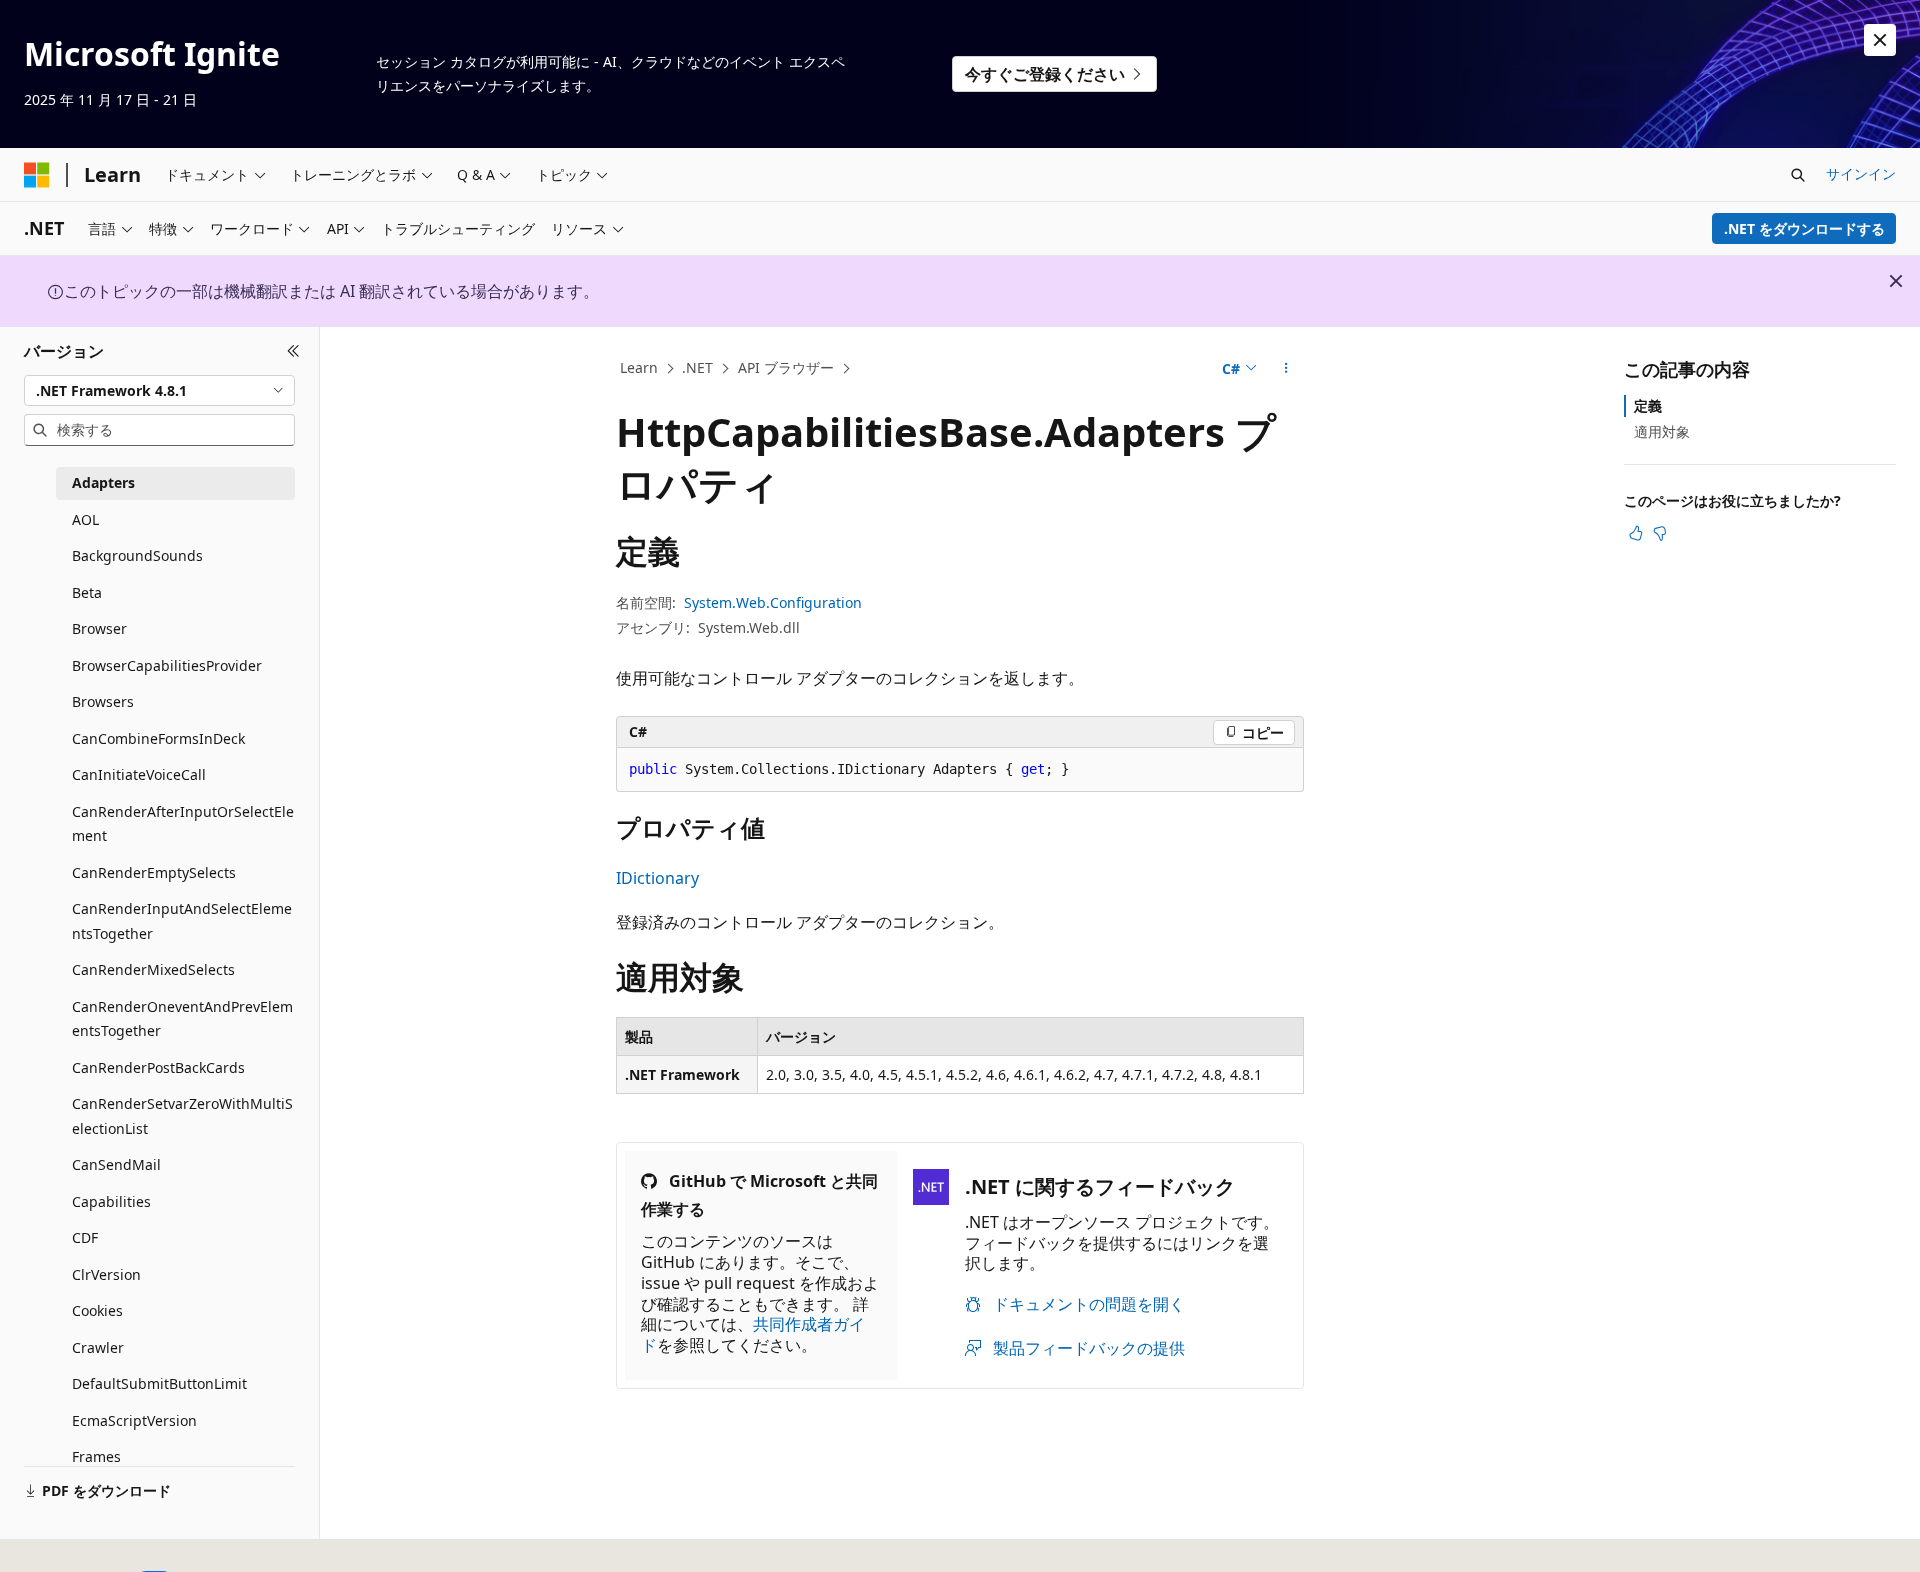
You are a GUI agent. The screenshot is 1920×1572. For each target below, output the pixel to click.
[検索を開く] (1798, 175)
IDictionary (657, 878)
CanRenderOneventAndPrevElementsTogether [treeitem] (182, 1019)
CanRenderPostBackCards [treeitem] (158, 1067)
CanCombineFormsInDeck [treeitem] (158, 738)
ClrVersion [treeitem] (106, 1274)
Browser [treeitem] (99, 628)
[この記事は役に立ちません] (1660, 533)
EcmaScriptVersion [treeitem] (134, 1420)
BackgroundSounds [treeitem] (137, 555)
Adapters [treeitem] (103, 482)
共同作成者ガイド (753, 1334)
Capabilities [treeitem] (111, 1201)
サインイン (1861, 173)
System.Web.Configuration (773, 602)
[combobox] (159, 390)
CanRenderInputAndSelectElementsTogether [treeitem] (182, 921)
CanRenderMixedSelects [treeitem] (153, 969)
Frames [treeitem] (96, 1456)
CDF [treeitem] (85, 1237)
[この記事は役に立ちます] (1636, 533)
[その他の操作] (1286, 369)
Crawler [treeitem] (98, 1347)
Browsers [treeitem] (103, 701)
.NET (697, 367)
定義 (1648, 405)
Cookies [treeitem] (97, 1310)
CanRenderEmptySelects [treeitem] (154, 872)
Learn (639, 367)
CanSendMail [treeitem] (116, 1164)
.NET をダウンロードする (1804, 228)
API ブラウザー (786, 367)
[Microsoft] (37, 175)
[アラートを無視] (1880, 40)
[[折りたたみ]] (293, 351)
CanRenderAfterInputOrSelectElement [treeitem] (183, 824)
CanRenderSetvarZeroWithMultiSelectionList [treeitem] (182, 1116)
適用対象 (1662, 431)
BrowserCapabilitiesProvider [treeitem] (167, 665)
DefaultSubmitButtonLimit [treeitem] (159, 1383)
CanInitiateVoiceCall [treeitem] (139, 774)
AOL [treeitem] (85, 519)
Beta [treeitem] (87, 592)
